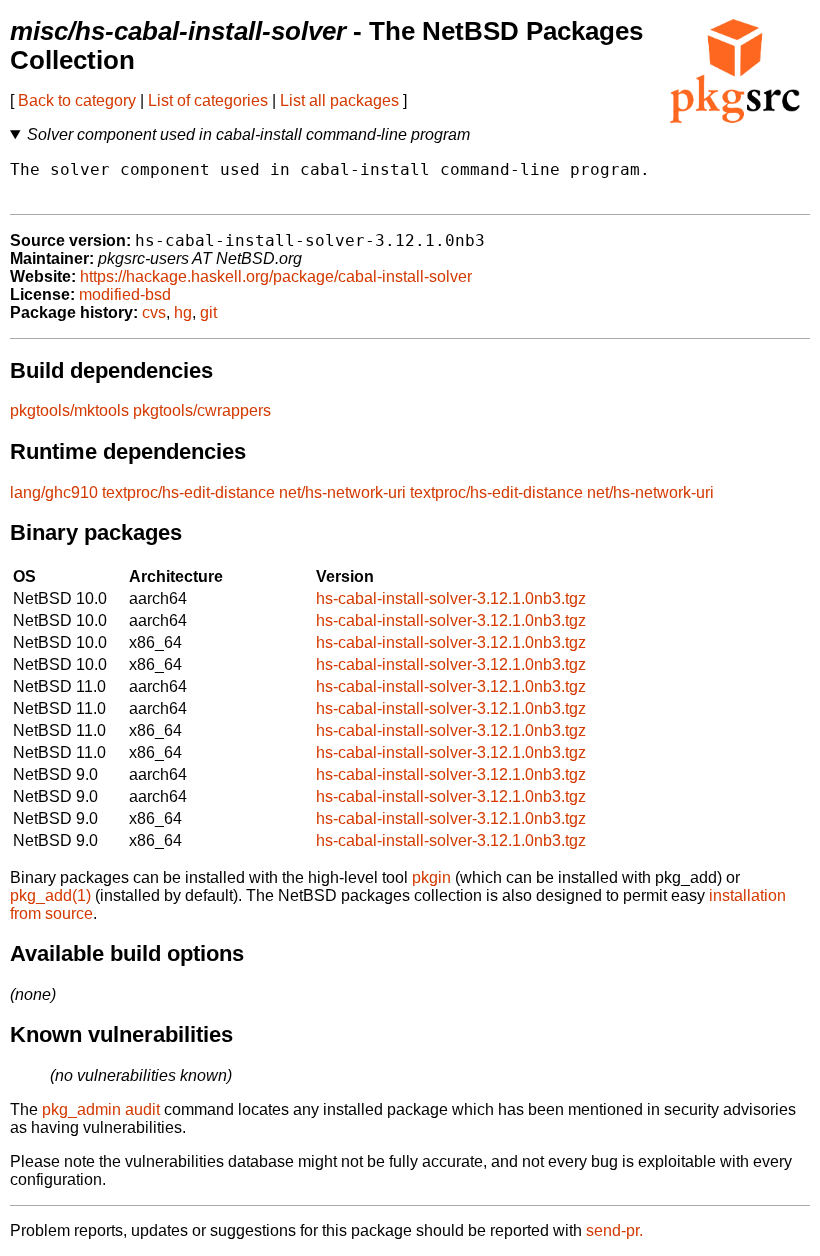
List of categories (208, 100)
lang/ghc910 (54, 492)
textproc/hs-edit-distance (188, 492)
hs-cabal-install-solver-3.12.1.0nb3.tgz (451, 598)
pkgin (431, 877)
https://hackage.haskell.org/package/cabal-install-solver (276, 276)
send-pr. (614, 1230)
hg (183, 312)
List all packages (339, 100)
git (208, 312)
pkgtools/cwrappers (202, 410)
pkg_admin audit (101, 1109)
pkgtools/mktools (69, 410)
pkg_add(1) (50, 895)
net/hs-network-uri (342, 492)
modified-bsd (125, 294)
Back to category (77, 100)
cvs (154, 312)
